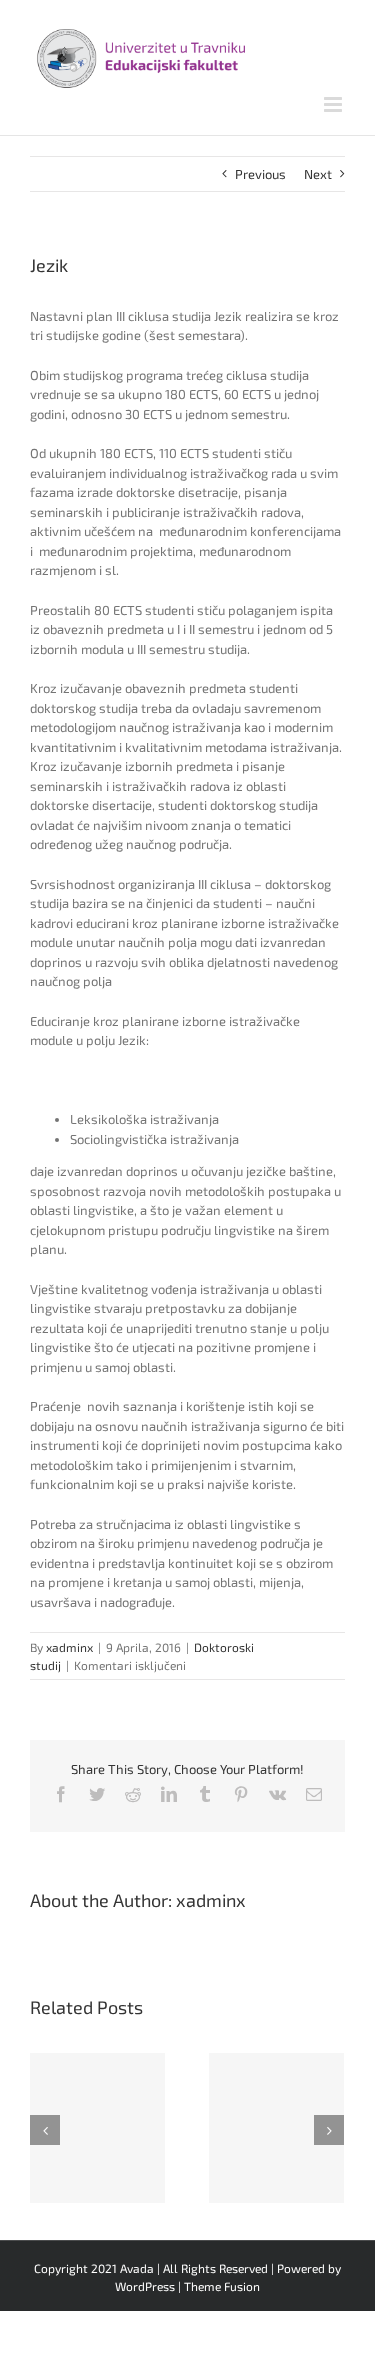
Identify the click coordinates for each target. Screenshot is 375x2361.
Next (318, 174)
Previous (260, 174)
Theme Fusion (222, 2286)
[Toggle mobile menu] (334, 104)
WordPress (145, 2286)
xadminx (69, 1647)
